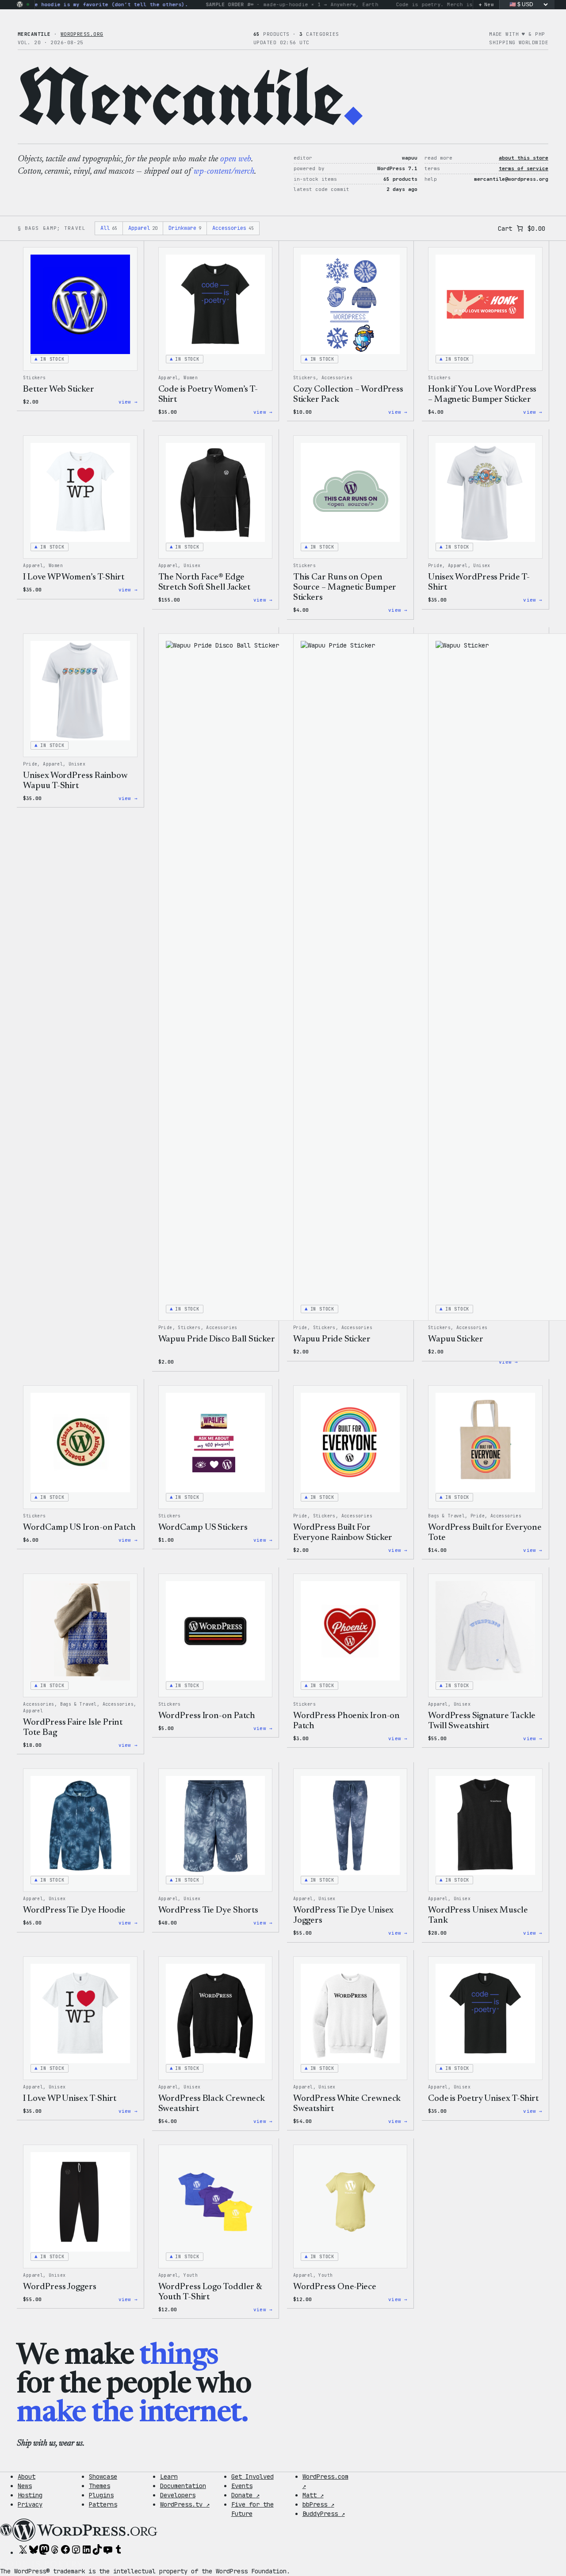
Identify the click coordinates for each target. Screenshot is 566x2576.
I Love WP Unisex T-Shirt (70, 2099)
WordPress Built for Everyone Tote (485, 1533)
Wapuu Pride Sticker (332, 1339)
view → (128, 402)
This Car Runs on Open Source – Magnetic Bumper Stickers (345, 587)
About (27, 2477)
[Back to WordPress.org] (20, 4)
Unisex (192, 566)
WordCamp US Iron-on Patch (79, 1528)
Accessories (233, 228)
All (109, 228)
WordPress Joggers (59, 2287)
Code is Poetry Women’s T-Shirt (208, 394)
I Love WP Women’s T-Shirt (74, 577)
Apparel (143, 228)
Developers (178, 2495)
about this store (524, 158)
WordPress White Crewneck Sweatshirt (347, 2104)
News (25, 2486)
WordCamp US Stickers (203, 1528)
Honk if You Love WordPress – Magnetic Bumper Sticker (482, 394)
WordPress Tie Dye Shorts (208, 1910)
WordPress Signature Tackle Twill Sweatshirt (482, 1721)
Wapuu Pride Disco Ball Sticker (217, 1339)
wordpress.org (82, 34)
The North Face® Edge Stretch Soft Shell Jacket (205, 582)
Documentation (183, 2486)
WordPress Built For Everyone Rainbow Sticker (343, 1533)
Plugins (101, 2495)
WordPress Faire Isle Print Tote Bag (73, 1728)
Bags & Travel (446, 1516)
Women (191, 378)
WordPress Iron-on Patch (207, 1716)
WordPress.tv (185, 2504)
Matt (313, 2495)
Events (242, 2486)
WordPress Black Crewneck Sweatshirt (212, 2104)
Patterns (103, 2504)
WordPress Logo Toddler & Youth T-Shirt (210, 2292)
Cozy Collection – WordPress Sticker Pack (348, 394)
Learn (169, 2477)
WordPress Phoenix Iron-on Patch (347, 1721)
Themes (99, 2486)
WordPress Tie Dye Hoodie (74, 1910)
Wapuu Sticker (456, 1339)
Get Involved (252, 2477)
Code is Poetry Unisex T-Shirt (483, 2099)
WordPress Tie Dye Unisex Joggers (344, 1915)
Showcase (103, 2477)
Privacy (30, 2504)
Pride (435, 566)
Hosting (30, 2495)
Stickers (34, 378)
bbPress (318, 2504)
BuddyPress (324, 2514)
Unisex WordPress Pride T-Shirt (479, 582)
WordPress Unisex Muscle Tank (478, 1915)
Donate (245, 2495)
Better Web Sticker (58, 389)
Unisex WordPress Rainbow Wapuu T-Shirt (75, 781)
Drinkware (185, 228)
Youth (191, 2275)
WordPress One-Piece (335, 2287)
